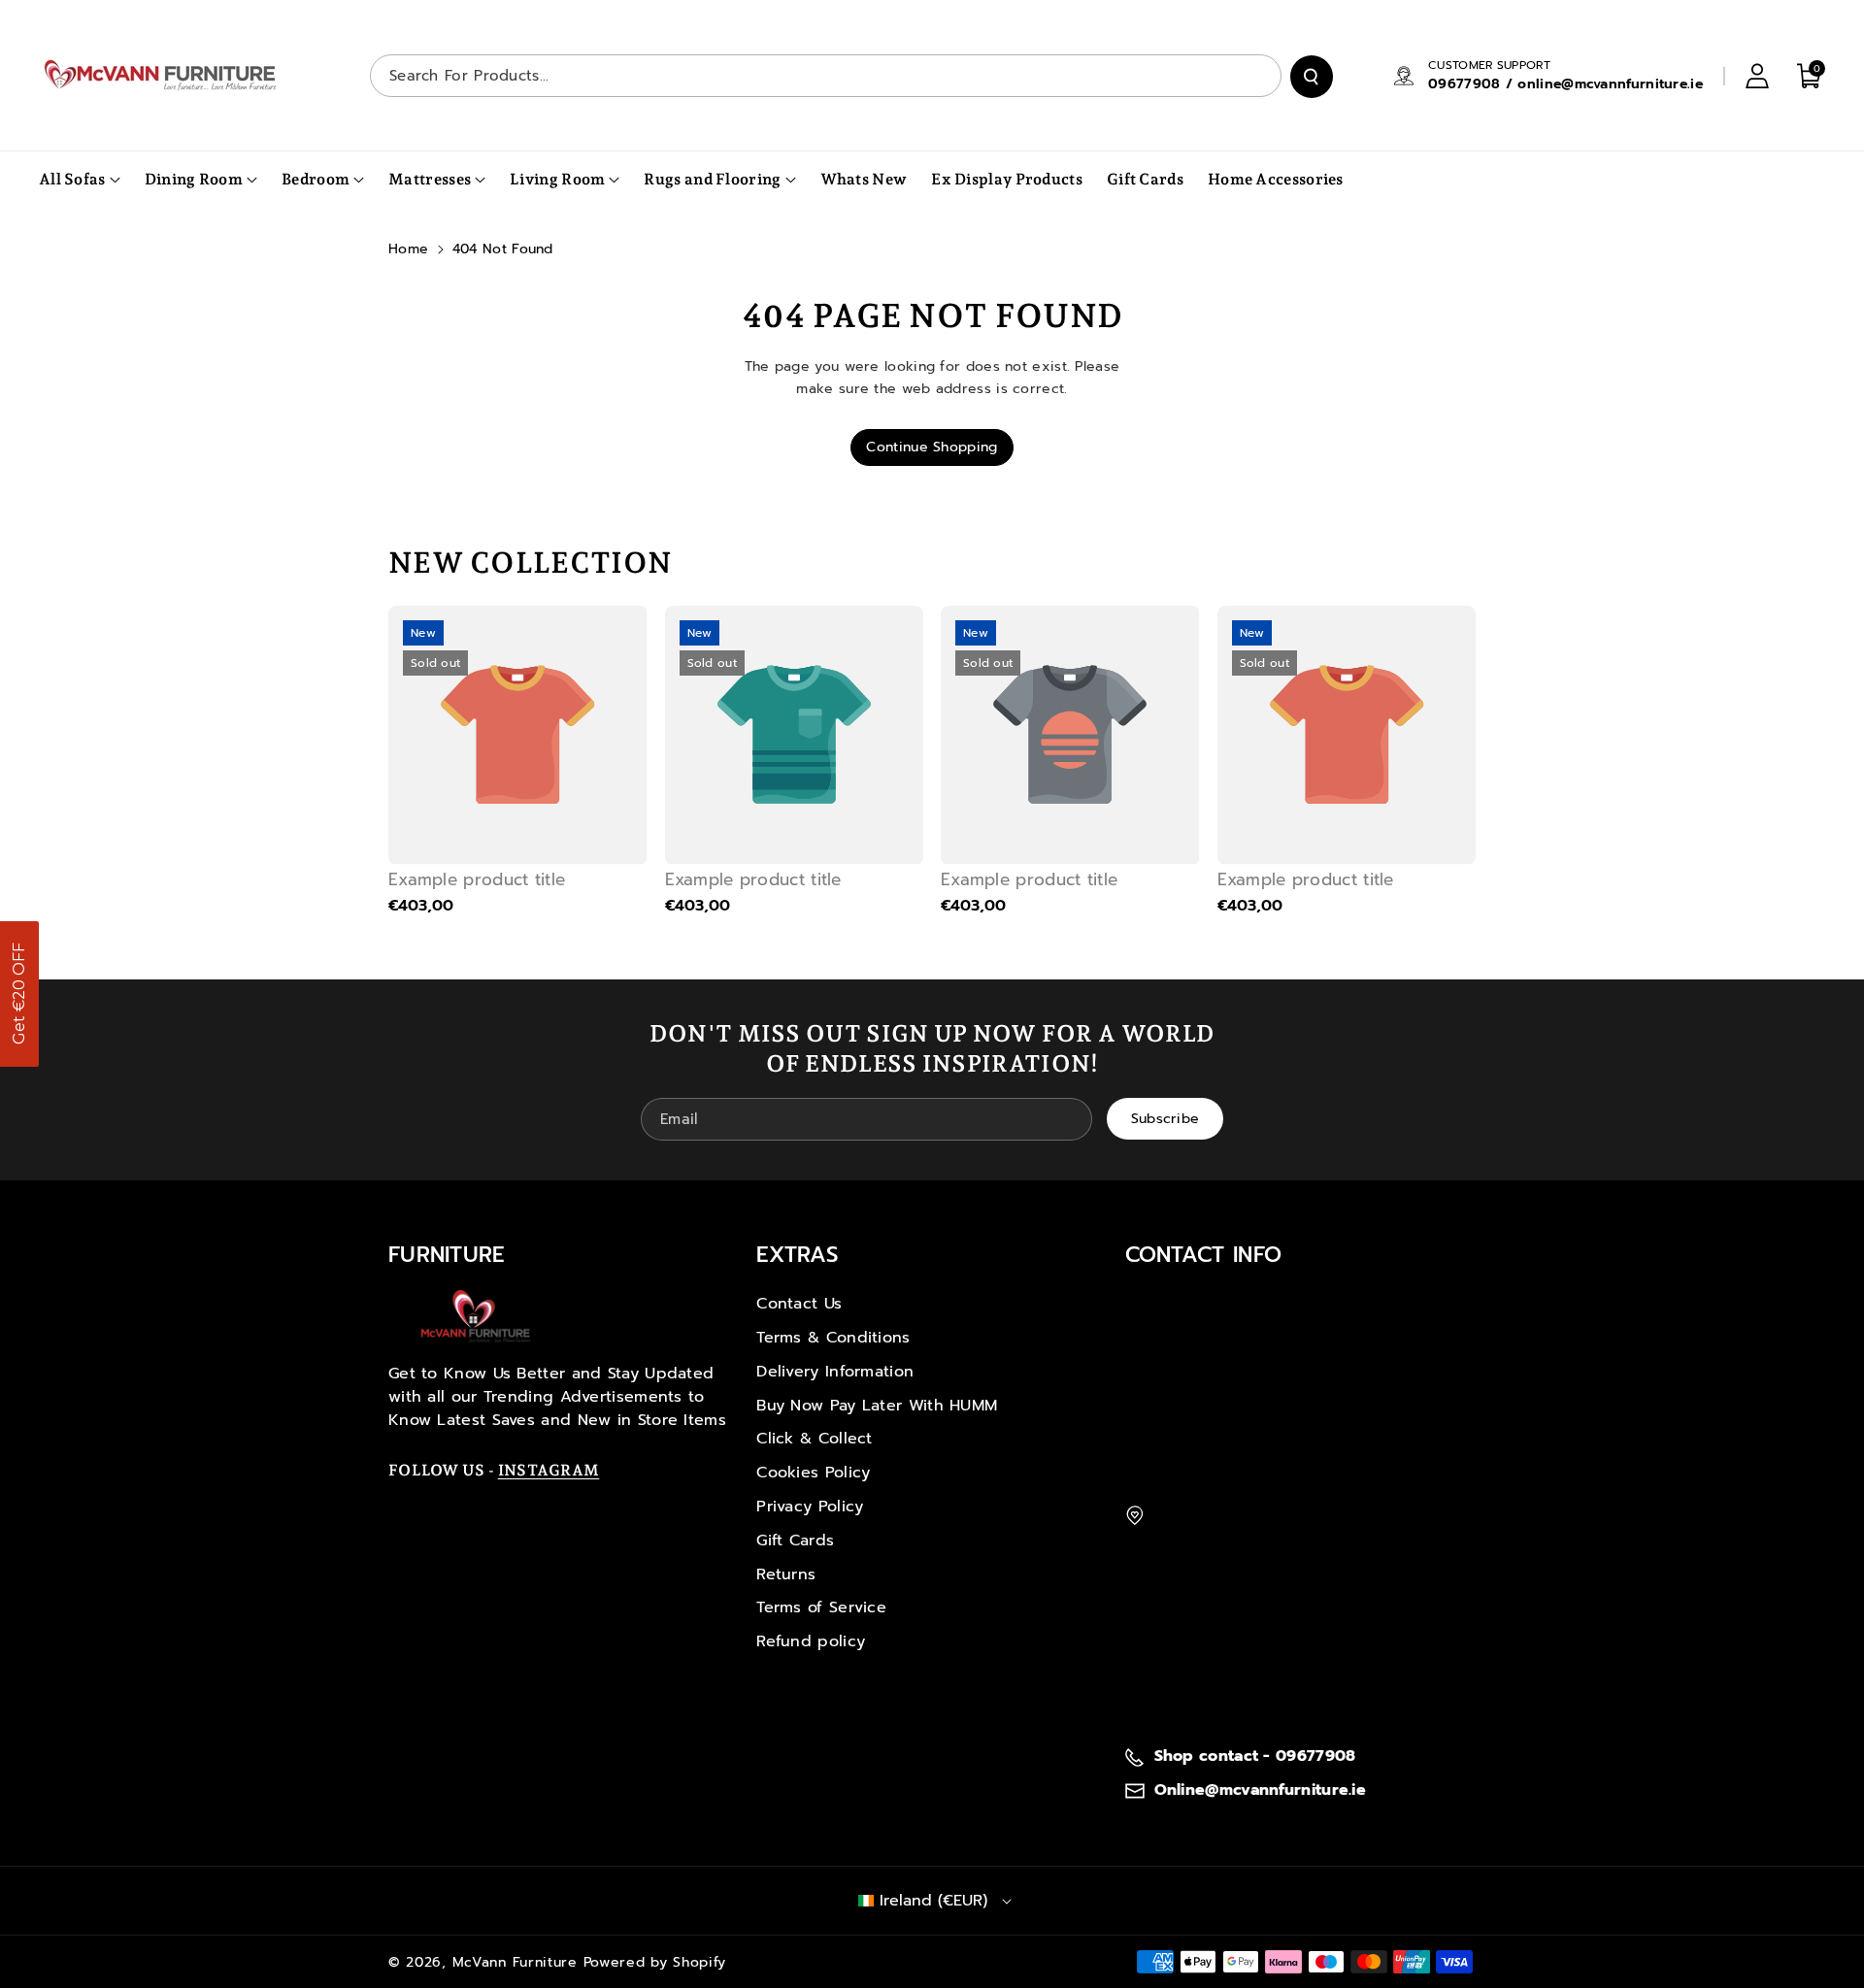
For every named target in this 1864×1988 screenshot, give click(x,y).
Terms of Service (821, 1607)
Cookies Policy (813, 1473)
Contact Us (799, 1304)
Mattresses (430, 179)
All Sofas (72, 179)
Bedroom (316, 179)
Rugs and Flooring (712, 179)
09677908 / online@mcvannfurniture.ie (1565, 84)
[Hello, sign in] (1757, 76)
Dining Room (194, 179)
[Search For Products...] (1312, 77)
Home (408, 249)
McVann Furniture (515, 1962)
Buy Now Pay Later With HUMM (877, 1406)
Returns (786, 1574)
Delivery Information (835, 1372)
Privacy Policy (810, 1507)
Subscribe (1165, 1118)
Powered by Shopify (655, 1962)
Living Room (557, 179)
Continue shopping (932, 447)
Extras (797, 1255)
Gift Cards (795, 1541)
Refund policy (811, 1641)
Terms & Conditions (833, 1338)
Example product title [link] (477, 879)
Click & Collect (815, 1439)
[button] (19, 994)
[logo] (476, 1316)
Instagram (549, 1470)
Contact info (1204, 1255)
